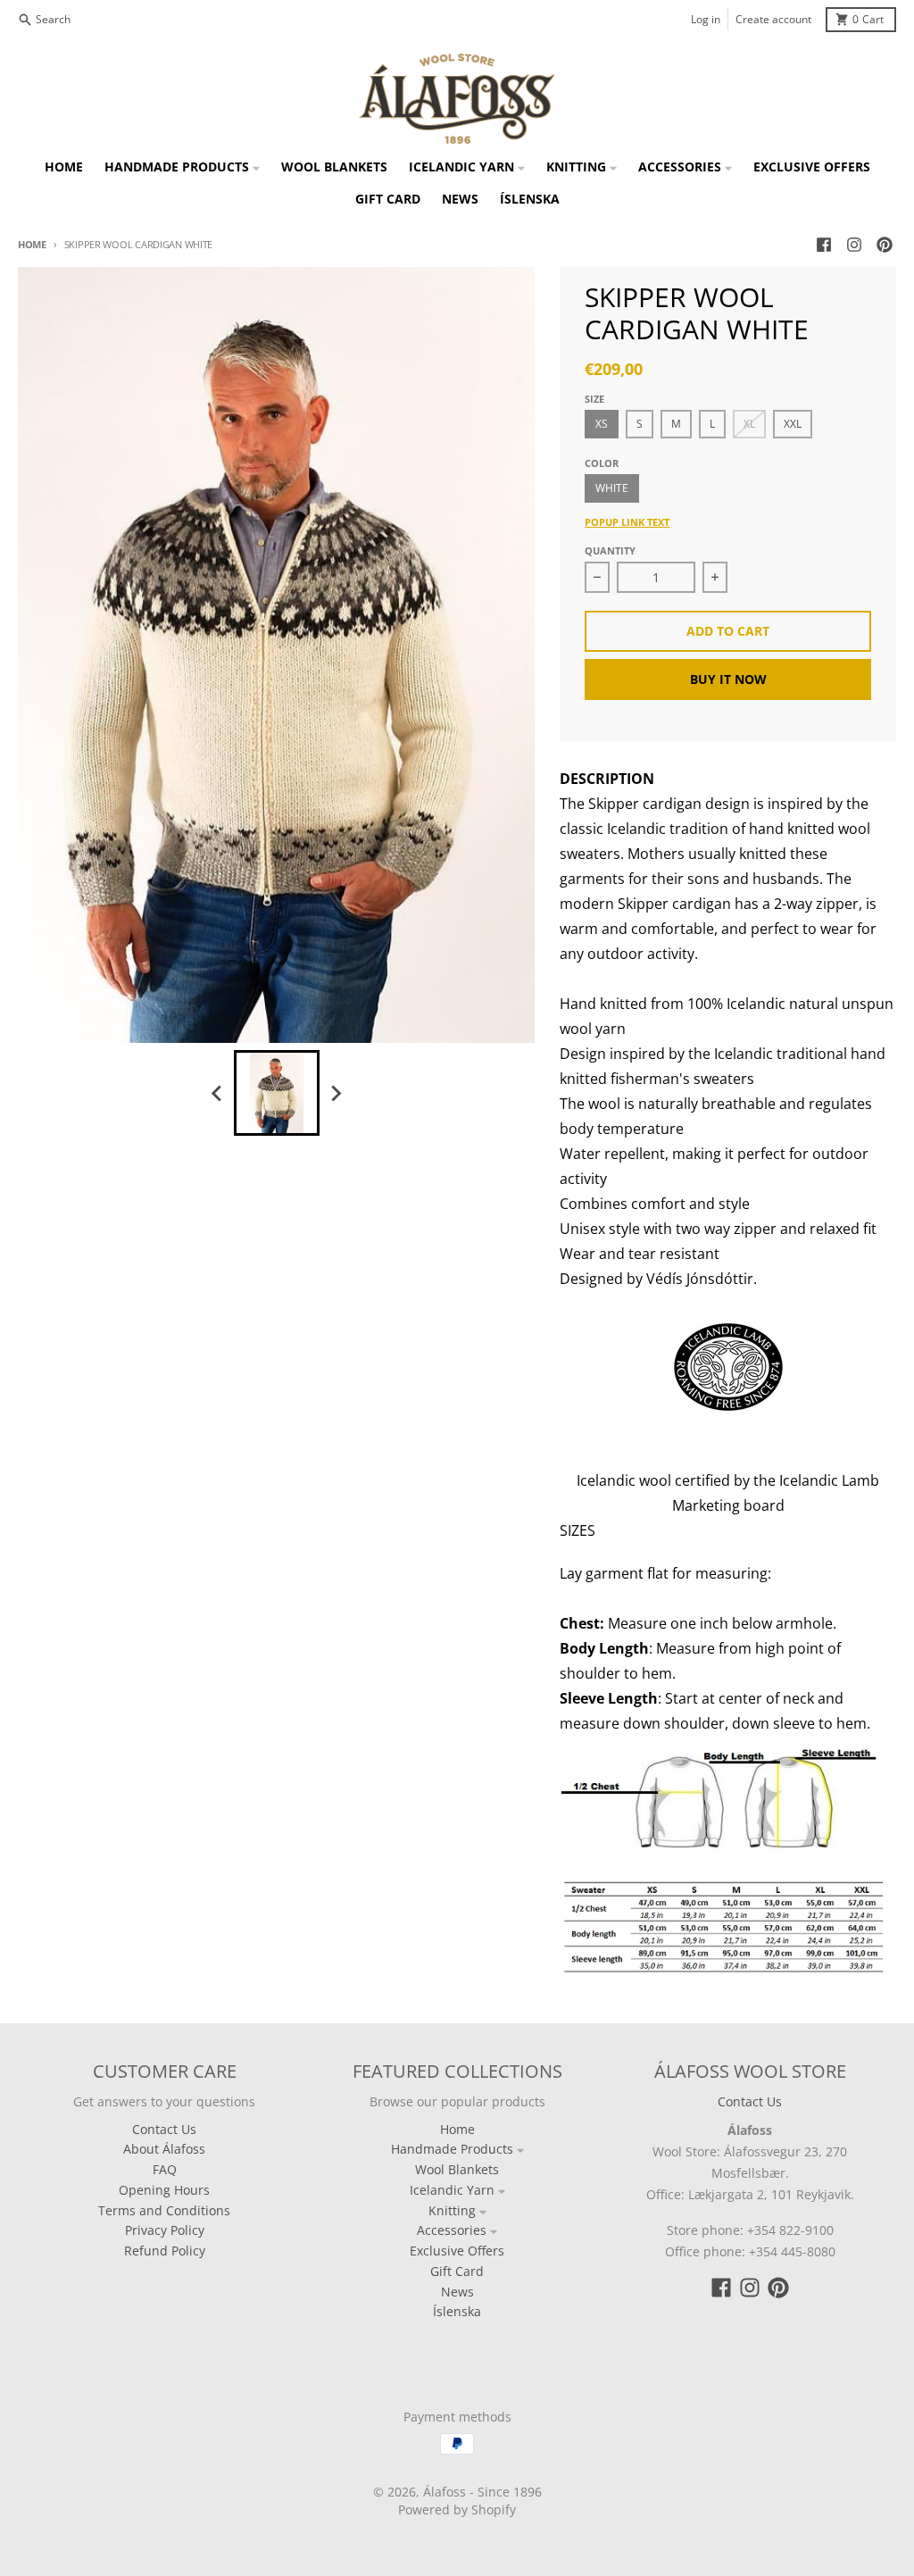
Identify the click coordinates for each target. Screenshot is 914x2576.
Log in (706, 19)
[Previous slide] (218, 1093)
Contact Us (750, 2101)
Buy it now (728, 679)
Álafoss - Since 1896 (482, 2492)
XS (602, 424)
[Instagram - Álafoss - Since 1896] (854, 245)
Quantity (610, 550)
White (612, 488)
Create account (773, 19)
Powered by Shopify (457, 2509)
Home (32, 244)
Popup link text (627, 522)
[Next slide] (336, 1093)
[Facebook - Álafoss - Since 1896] (824, 245)
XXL (793, 424)
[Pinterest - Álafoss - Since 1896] (885, 245)
